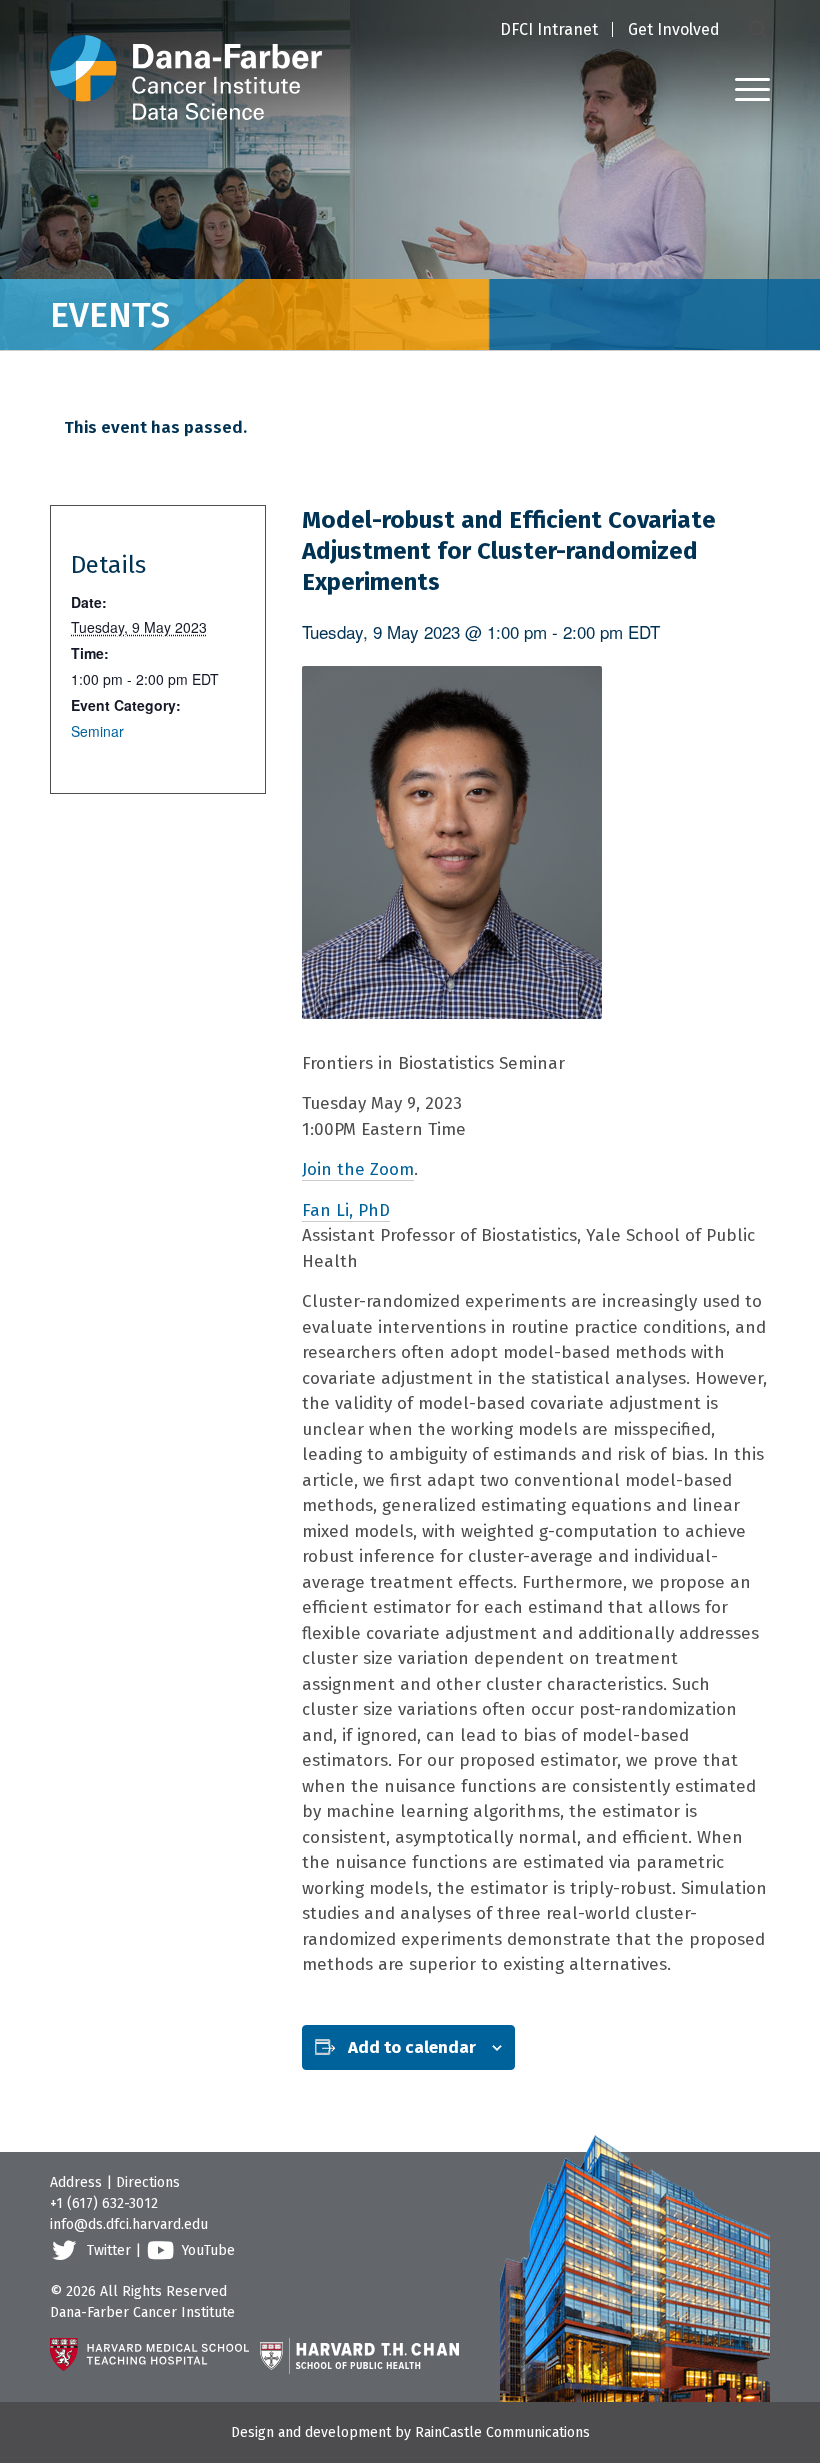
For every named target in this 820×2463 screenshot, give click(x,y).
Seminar (97, 731)
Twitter (109, 2250)
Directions (148, 2182)
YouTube (208, 2250)
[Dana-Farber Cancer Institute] (186, 60)
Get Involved (674, 29)
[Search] (759, 28)
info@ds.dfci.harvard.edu (129, 2224)
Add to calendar (412, 2047)
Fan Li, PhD (346, 1210)
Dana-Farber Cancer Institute (142, 2312)
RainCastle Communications (502, 2432)
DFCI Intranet (549, 29)
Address (76, 2182)
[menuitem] (549, 31)
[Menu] (742, 88)
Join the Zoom (358, 1169)
